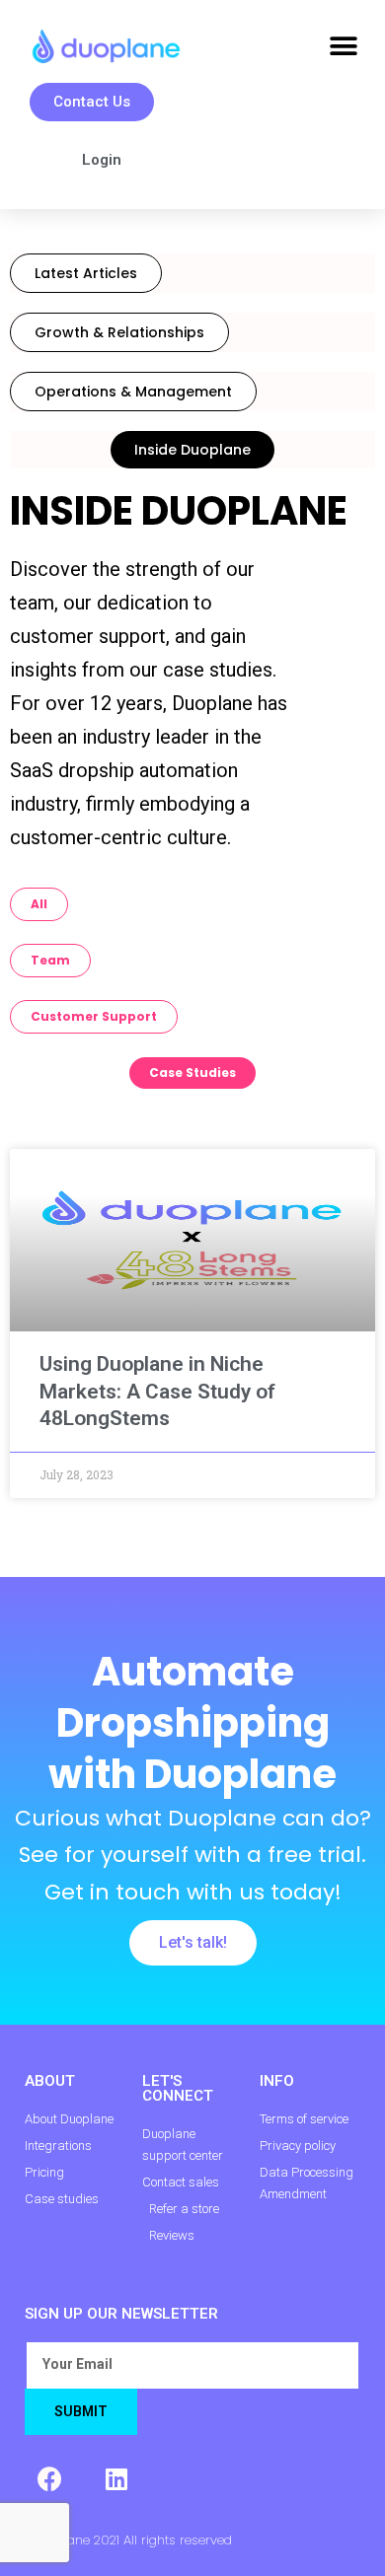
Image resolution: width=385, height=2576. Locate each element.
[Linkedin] (116, 2479)
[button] (343, 47)
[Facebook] (49, 2479)
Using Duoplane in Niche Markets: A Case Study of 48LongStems (157, 1391)
